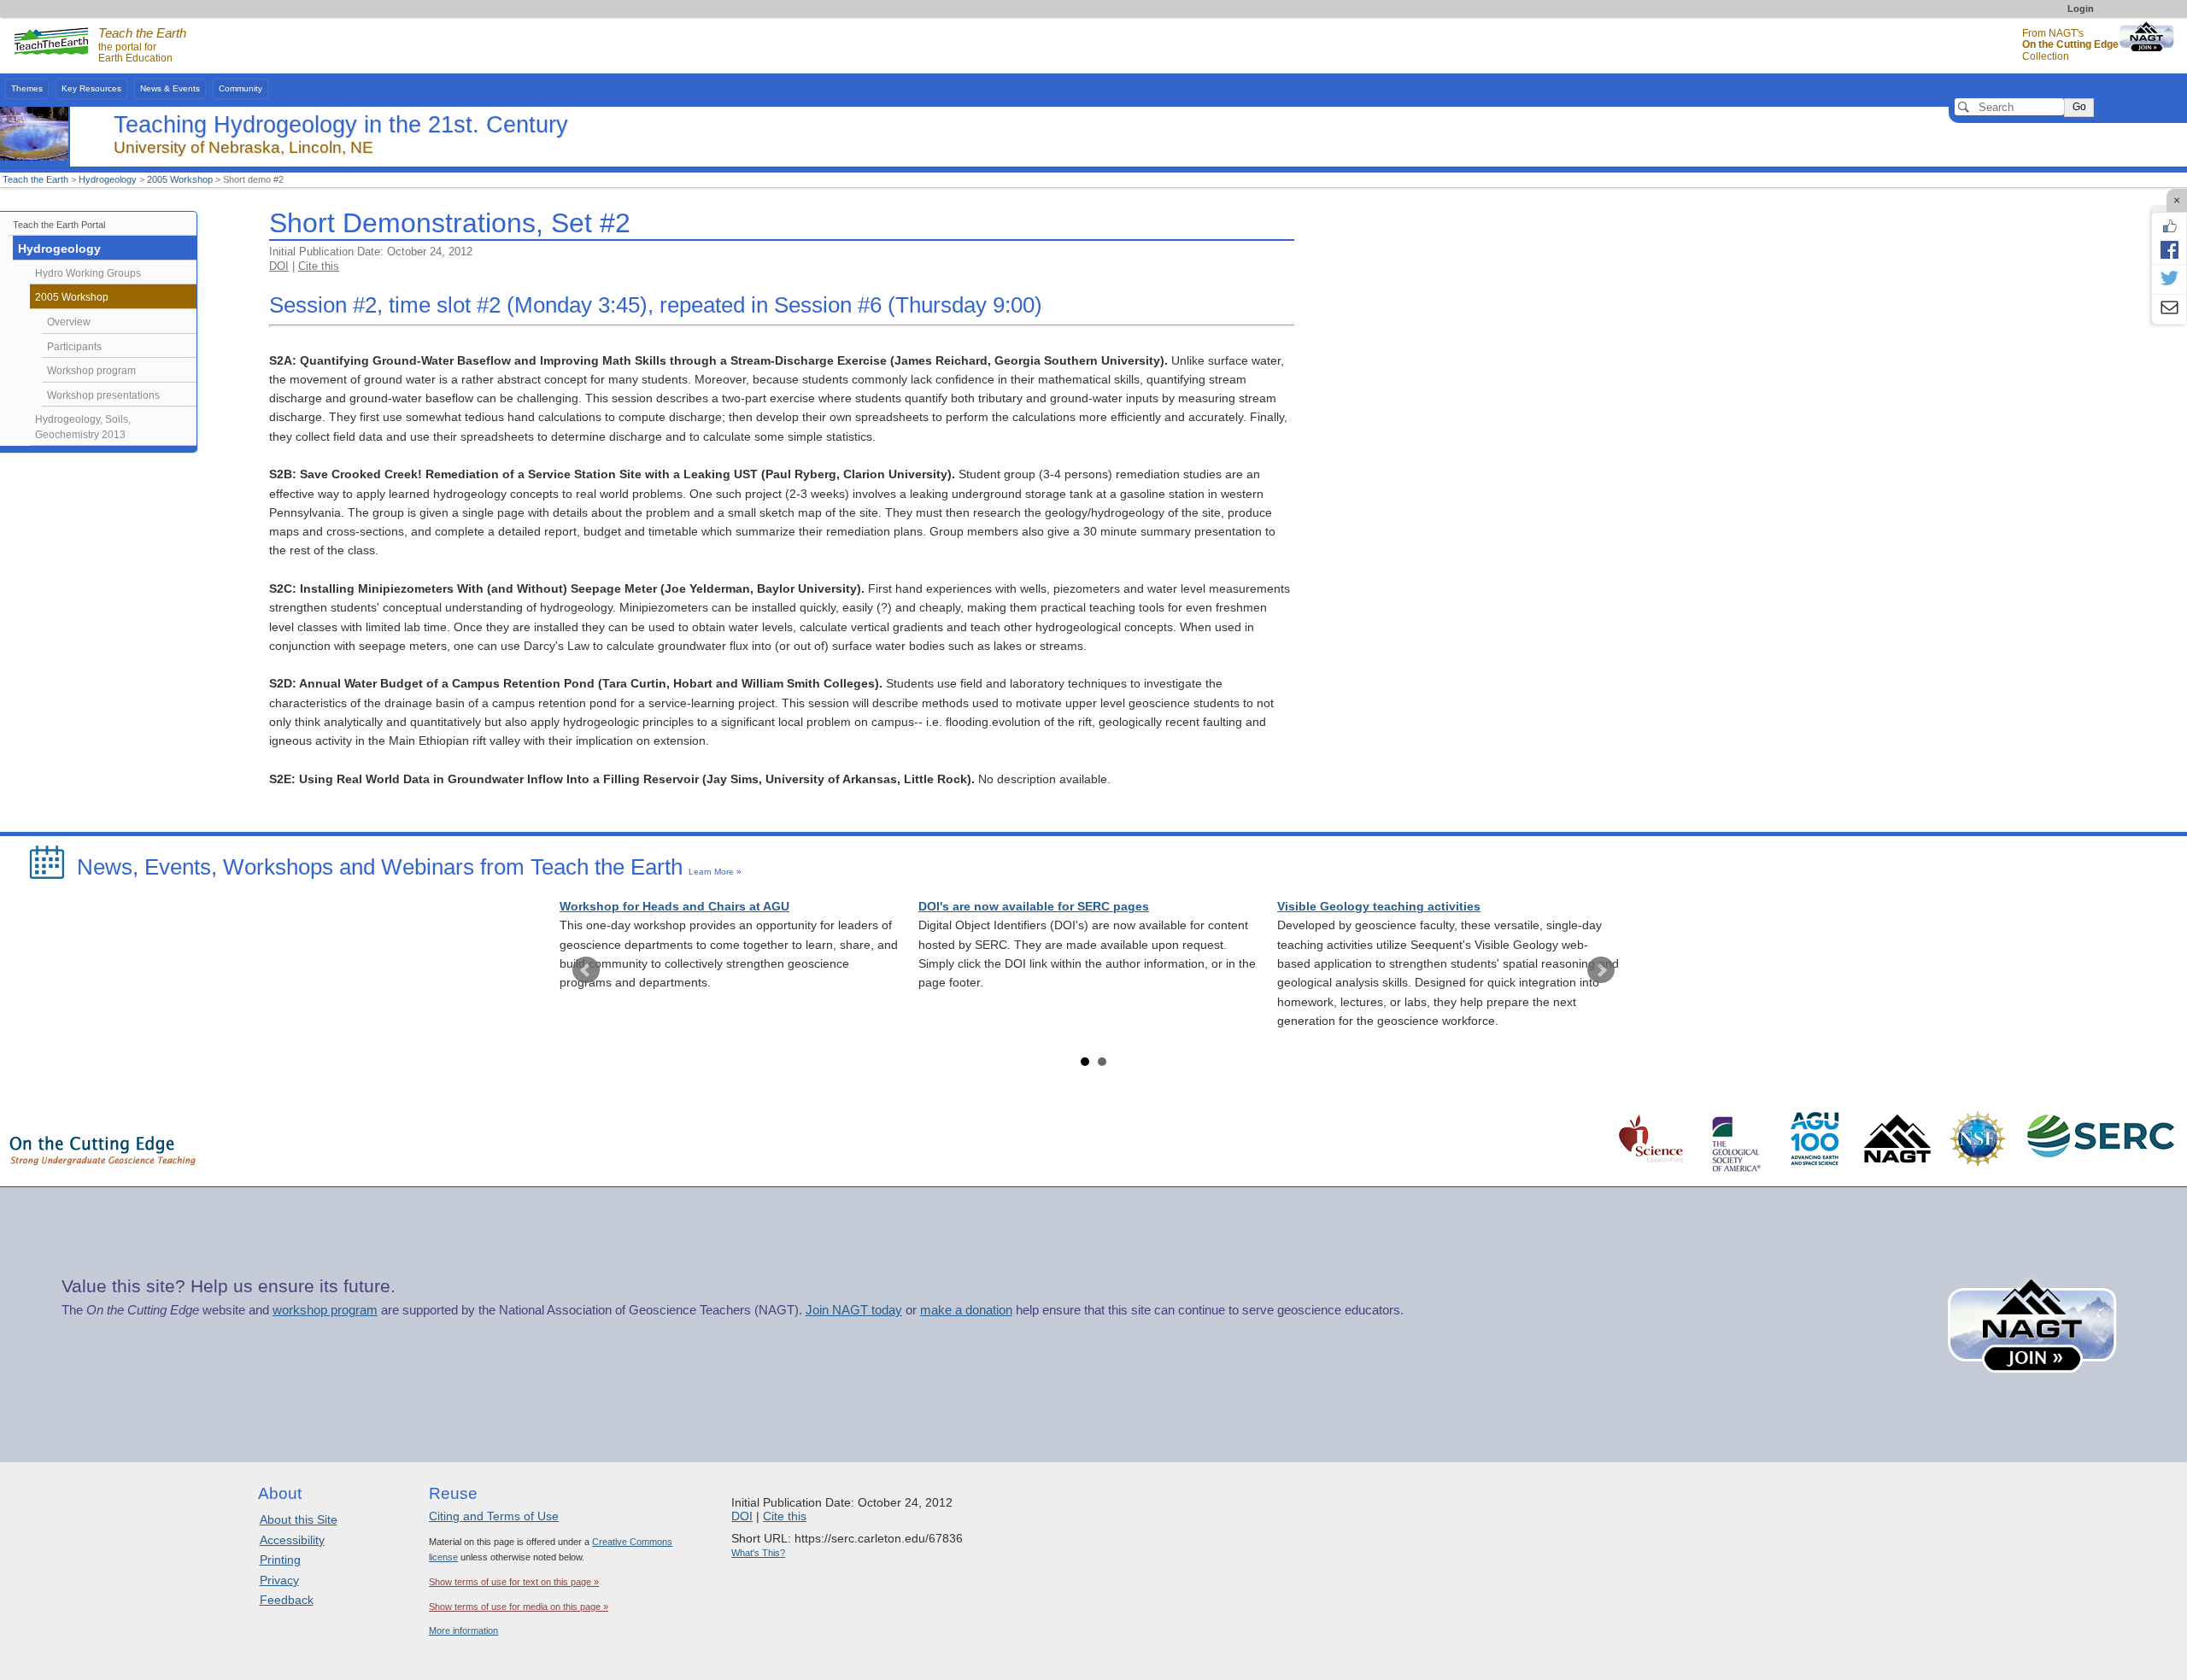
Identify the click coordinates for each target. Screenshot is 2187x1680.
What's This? (758, 1553)
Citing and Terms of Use (494, 1516)
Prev (586, 970)
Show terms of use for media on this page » (519, 1607)
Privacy (279, 1580)
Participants (74, 347)
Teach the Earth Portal (59, 225)
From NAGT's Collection (2070, 45)
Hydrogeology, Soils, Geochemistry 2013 (83, 427)
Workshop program (91, 371)
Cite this (319, 266)
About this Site (299, 1519)
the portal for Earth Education (142, 46)
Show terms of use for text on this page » (514, 1582)
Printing (280, 1560)
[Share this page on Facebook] (2169, 249)
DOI (279, 266)
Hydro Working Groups (88, 273)
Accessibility (292, 1540)
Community (240, 88)
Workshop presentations (103, 395)
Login (2081, 9)
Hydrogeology (108, 179)
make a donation (966, 1310)
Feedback (287, 1600)
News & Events (170, 88)
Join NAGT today (854, 1310)
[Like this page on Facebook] (2169, 226)
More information (463, 1630)
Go (2079, 107)
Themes (27, 88)
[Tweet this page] (2169, 279)
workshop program (325, 1310)
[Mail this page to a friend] (2169, 309)
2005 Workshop (180, 179)
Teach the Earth (35, 179)
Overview (69, 322)
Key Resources (91, 88)
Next (1601, 970)
